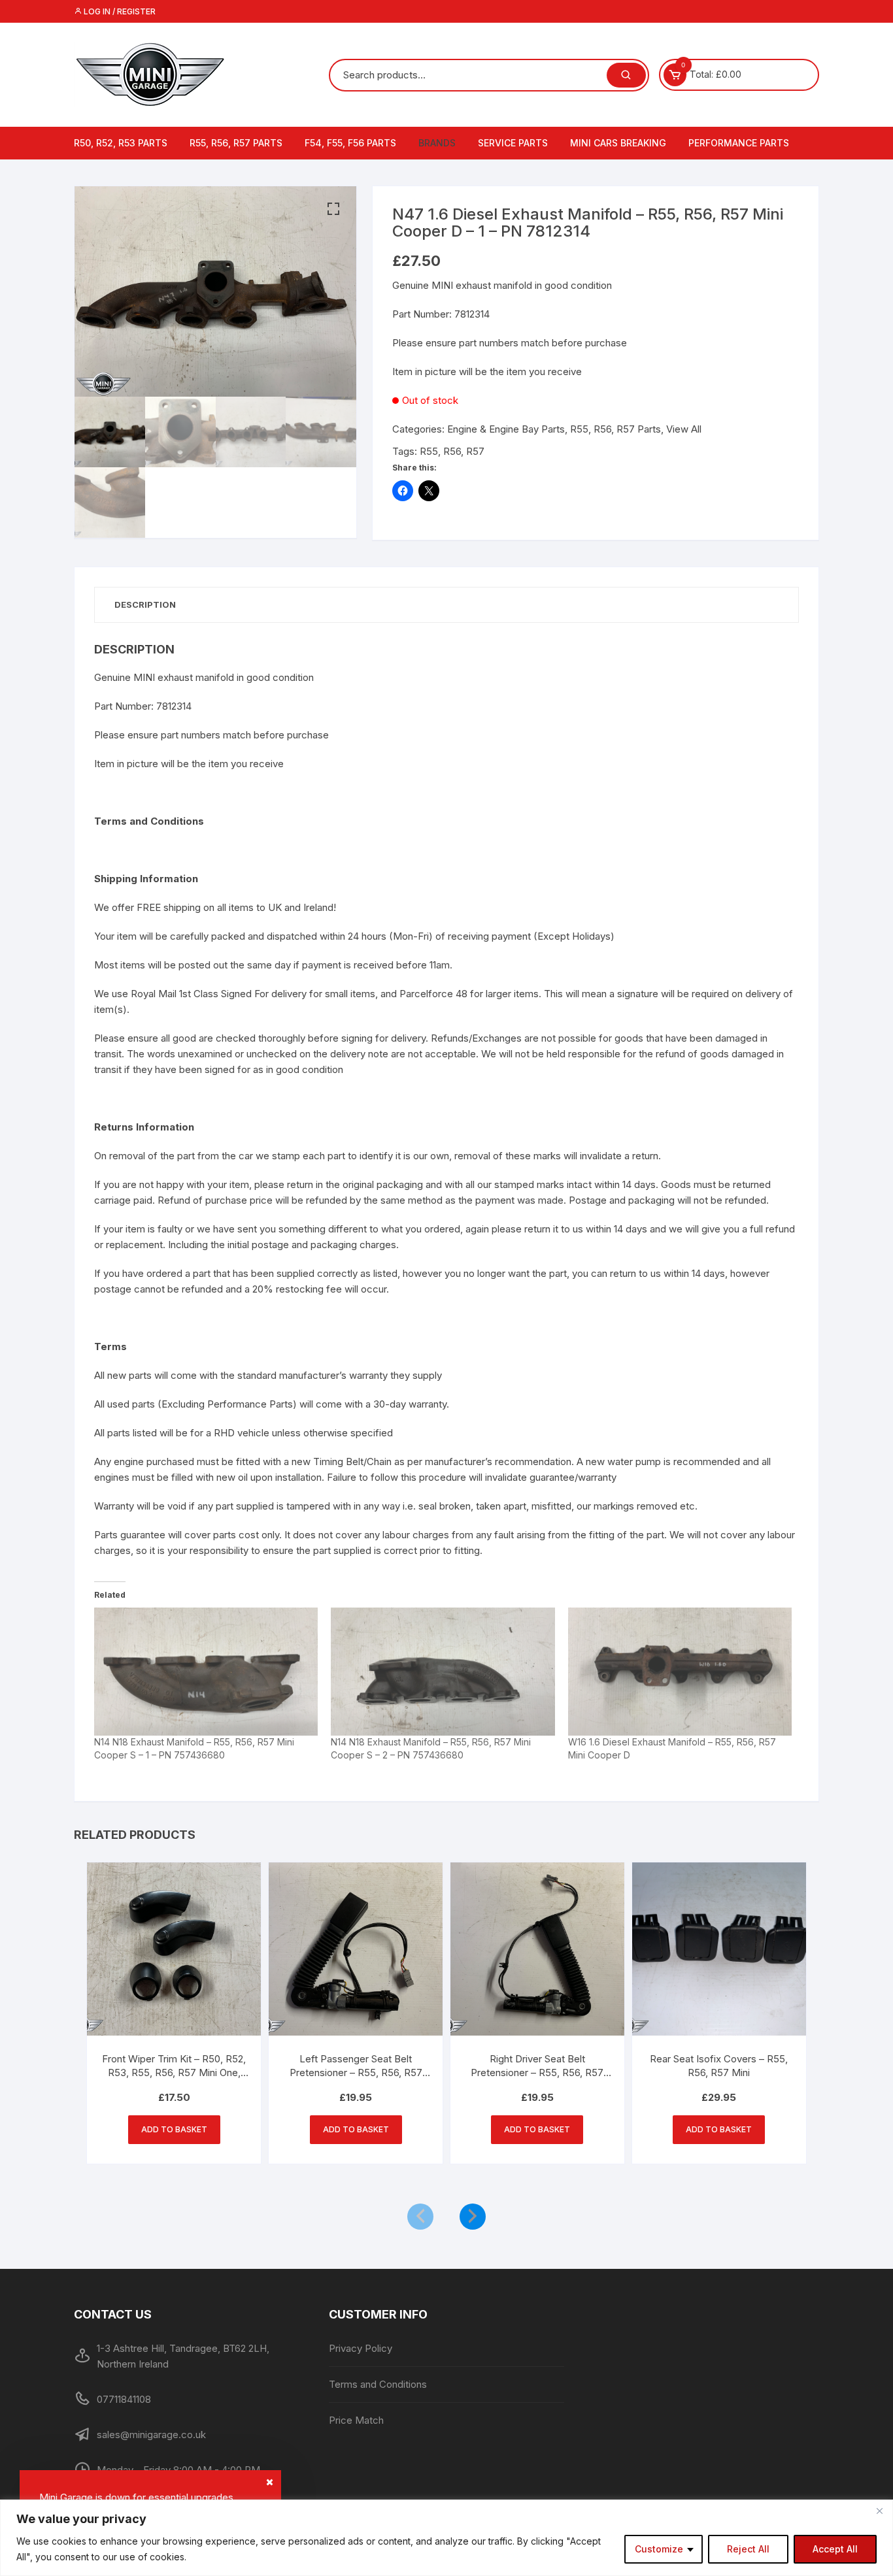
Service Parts (513, 143)
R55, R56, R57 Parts (236, 143)
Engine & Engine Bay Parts (506, 429)
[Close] (879, 2511)
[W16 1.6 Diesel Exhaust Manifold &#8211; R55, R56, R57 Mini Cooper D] (680, 1672)
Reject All (748, 2549)
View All (684, 429)
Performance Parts (739, 143)
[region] (446, 2538)
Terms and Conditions (378, 2384)
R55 (429, 451)
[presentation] (420, 2217)
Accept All (835, 2549)
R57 (475, 451)
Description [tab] (145, 604)
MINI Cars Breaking (618, 143)
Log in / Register (119, 11)
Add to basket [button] (174, 2129)
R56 (452, 451)
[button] (333, 209)
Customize (659, 2549)
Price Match (356, 2420)
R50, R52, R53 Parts (121, 143)
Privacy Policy (361, 2348)
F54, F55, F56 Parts (350, 143)
